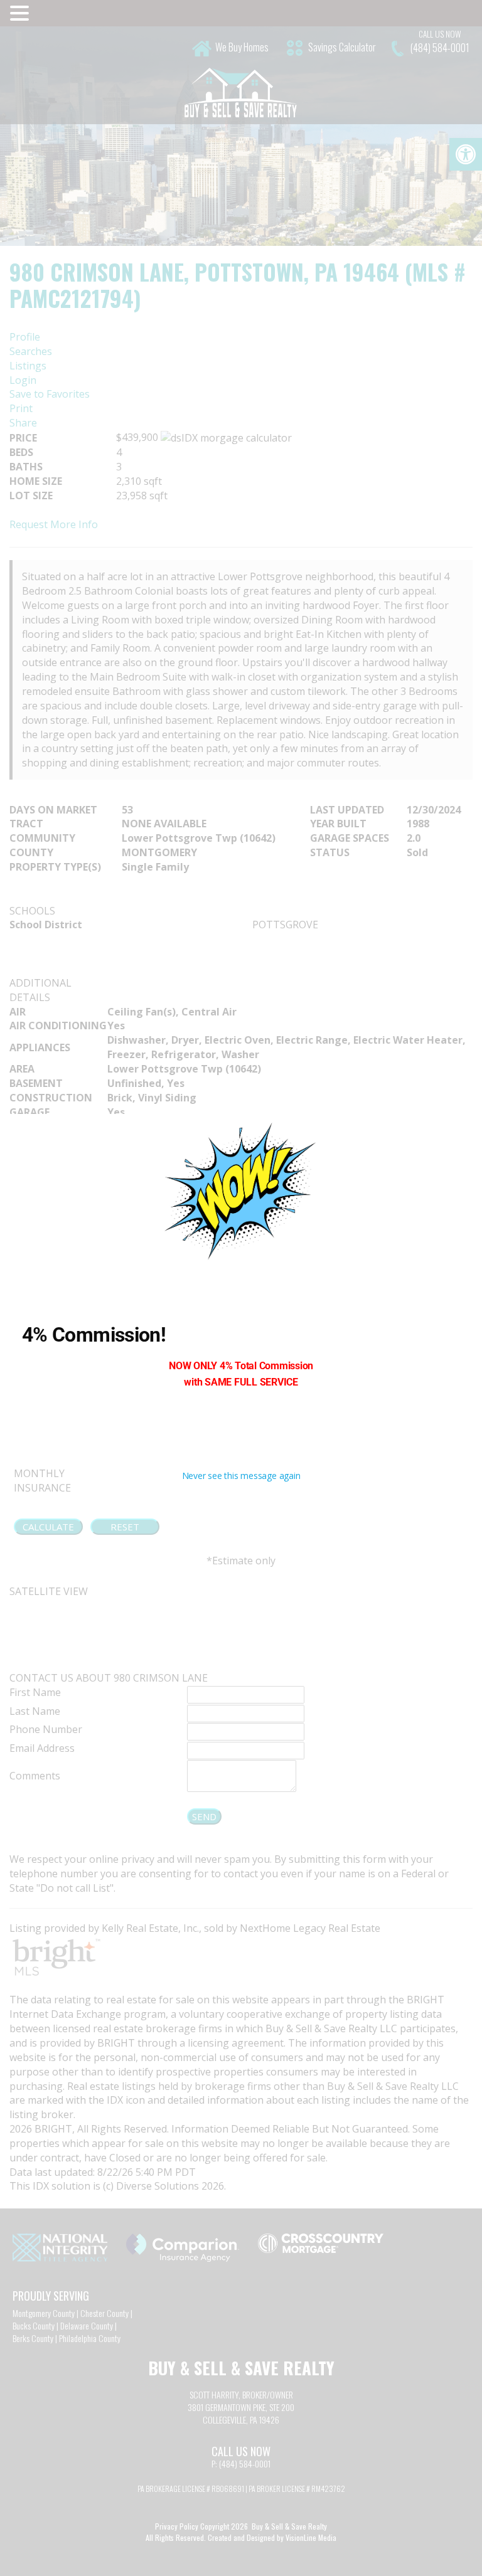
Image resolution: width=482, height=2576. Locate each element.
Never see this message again (241, 1476)
